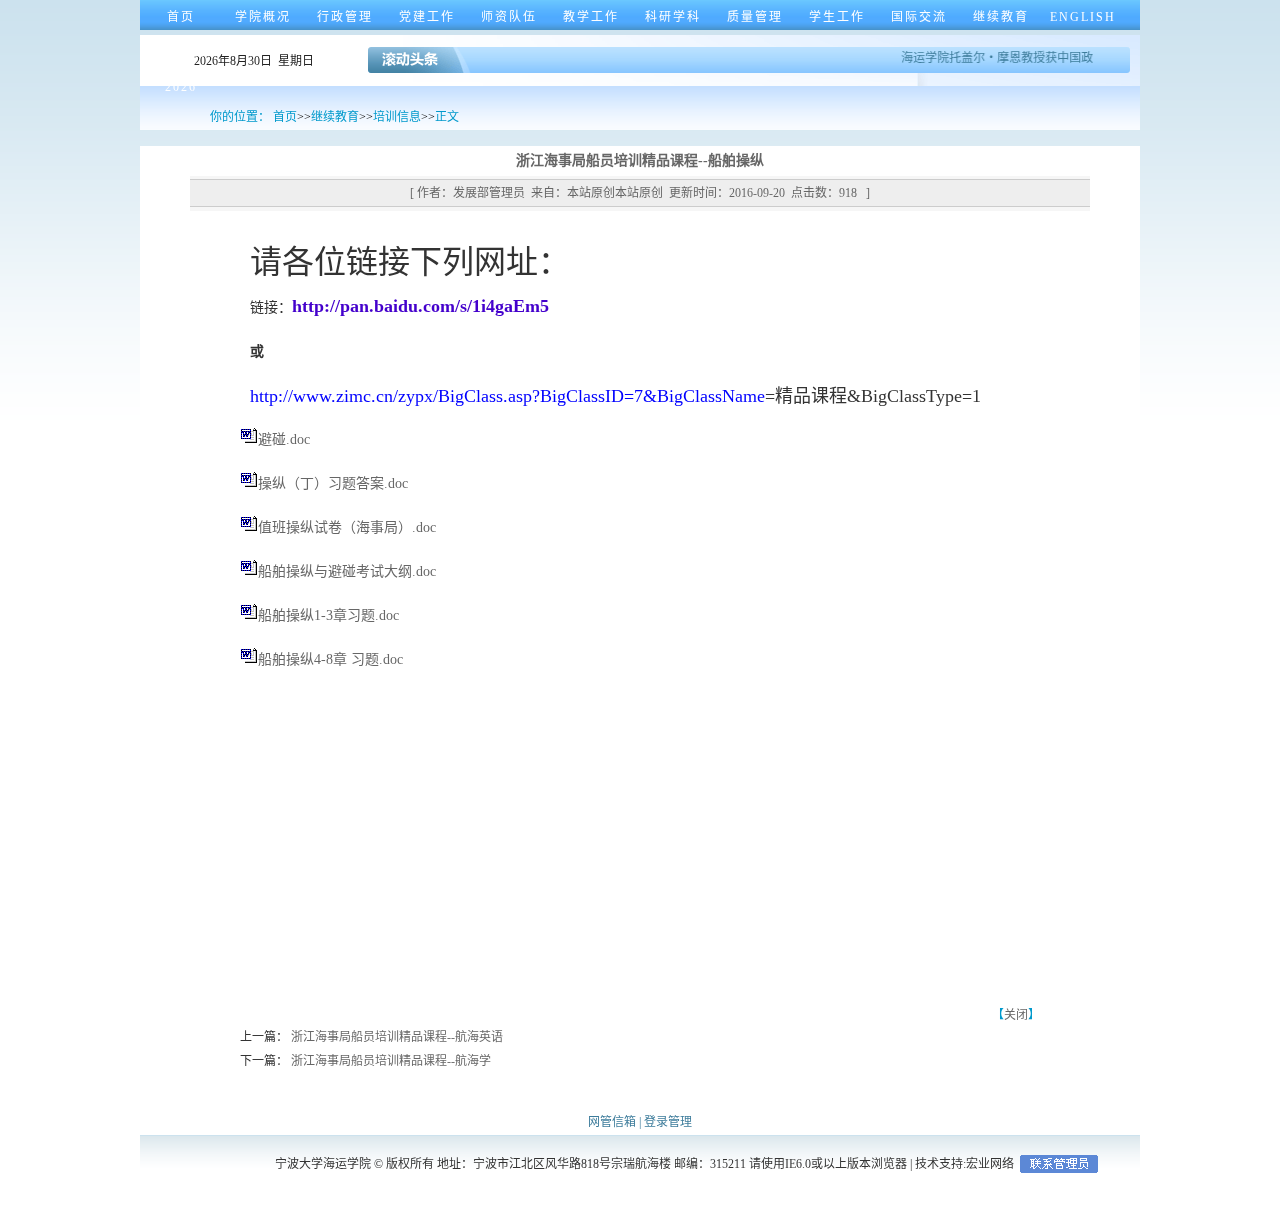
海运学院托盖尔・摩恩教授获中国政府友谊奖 (1017, 58)
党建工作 (427, 17)
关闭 (1016, 1015)
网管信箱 (612, 1122)
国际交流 (919, 17)
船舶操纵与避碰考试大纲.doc (347, 571)
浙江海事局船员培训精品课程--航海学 (391, 1061)
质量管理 (755, 17)
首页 (181, 17)
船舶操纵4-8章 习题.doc (330, 659)
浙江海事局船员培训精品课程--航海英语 (397, 1037)
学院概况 (263, 17)
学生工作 (837, 17)
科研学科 (673, 17)
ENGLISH (1083, 17)
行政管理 (345, 17)
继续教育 (1001, 17)
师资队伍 (509, 17)
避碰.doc (284, 439)
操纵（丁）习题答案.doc (333, 483)
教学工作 (591, 17)
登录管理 (668, 1122)
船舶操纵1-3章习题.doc (328, 615)
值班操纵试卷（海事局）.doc (347, 527)
